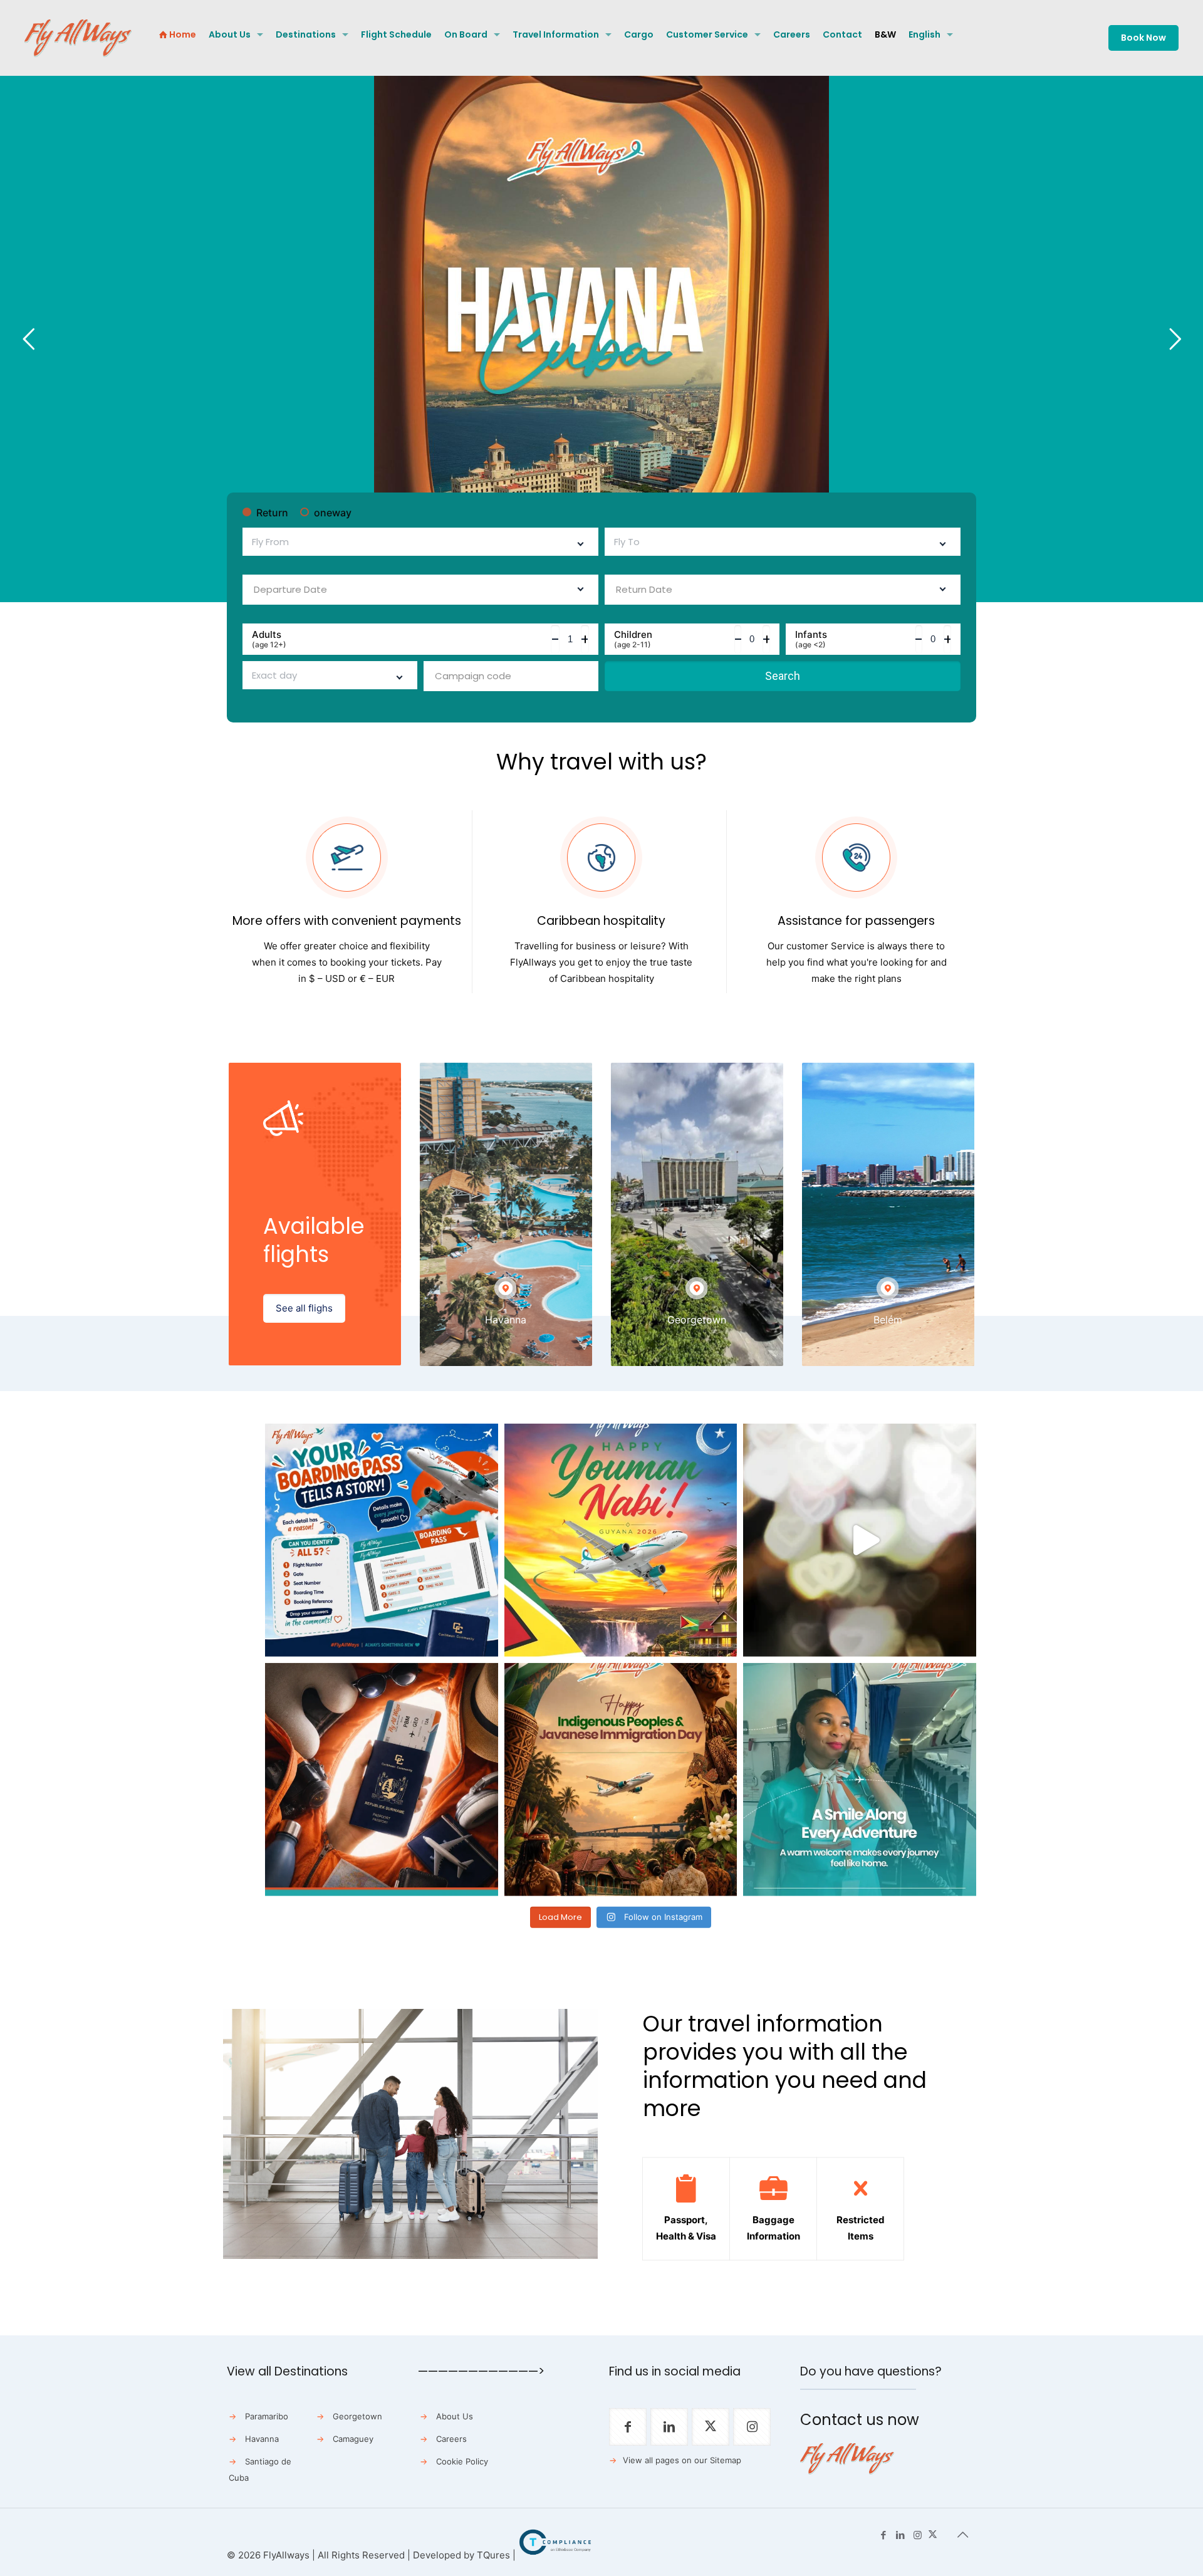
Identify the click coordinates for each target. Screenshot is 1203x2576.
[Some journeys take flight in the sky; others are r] (621, 1780)
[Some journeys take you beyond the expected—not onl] (860, 1780)
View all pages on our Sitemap (682, 2460)
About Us (455, 2416)
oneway (333, 513)
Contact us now (860, 2420)
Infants (811, 639)
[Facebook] (884, 2535)
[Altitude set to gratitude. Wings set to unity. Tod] (621, 1540)
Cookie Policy (462, 2461)
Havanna (262, 2439)
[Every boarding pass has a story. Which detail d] (382, 1540)
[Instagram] (918, 2535)
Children (633, 639)
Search (783, 676)
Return (272, 513)
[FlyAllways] (78, 38)
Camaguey (353, 2439)
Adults (269, 639)
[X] (933, 2535)
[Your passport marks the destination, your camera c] (382, 1780)
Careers (451, 2439)
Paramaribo (267, 2416)
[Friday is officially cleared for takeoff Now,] (860, 1540)
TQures (493, 2555)
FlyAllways (286, 2555)
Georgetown (357, 2416)
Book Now (1143, 38)
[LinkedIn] (901, 2535)
